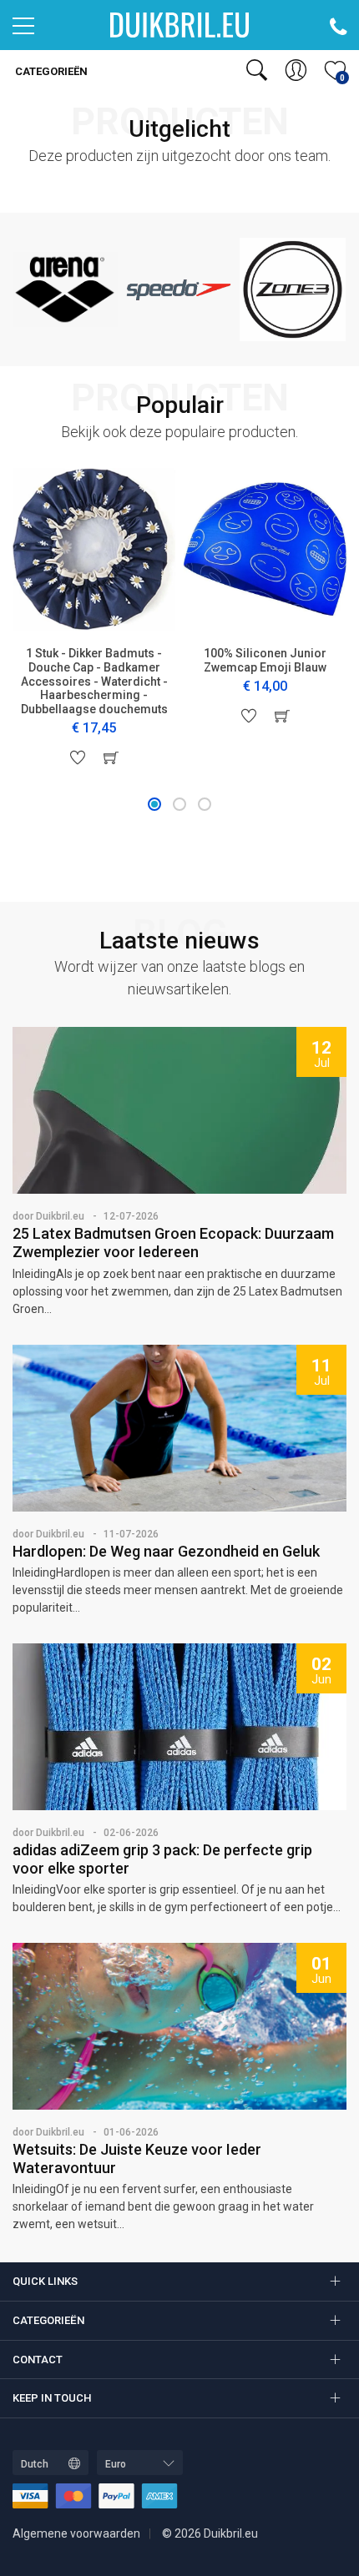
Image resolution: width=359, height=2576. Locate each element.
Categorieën (50, 71)
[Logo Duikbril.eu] (179, 24)
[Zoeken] (257, 70)
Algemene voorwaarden (76, 2533)
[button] (154, 804)
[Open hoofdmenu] (23, 30)
